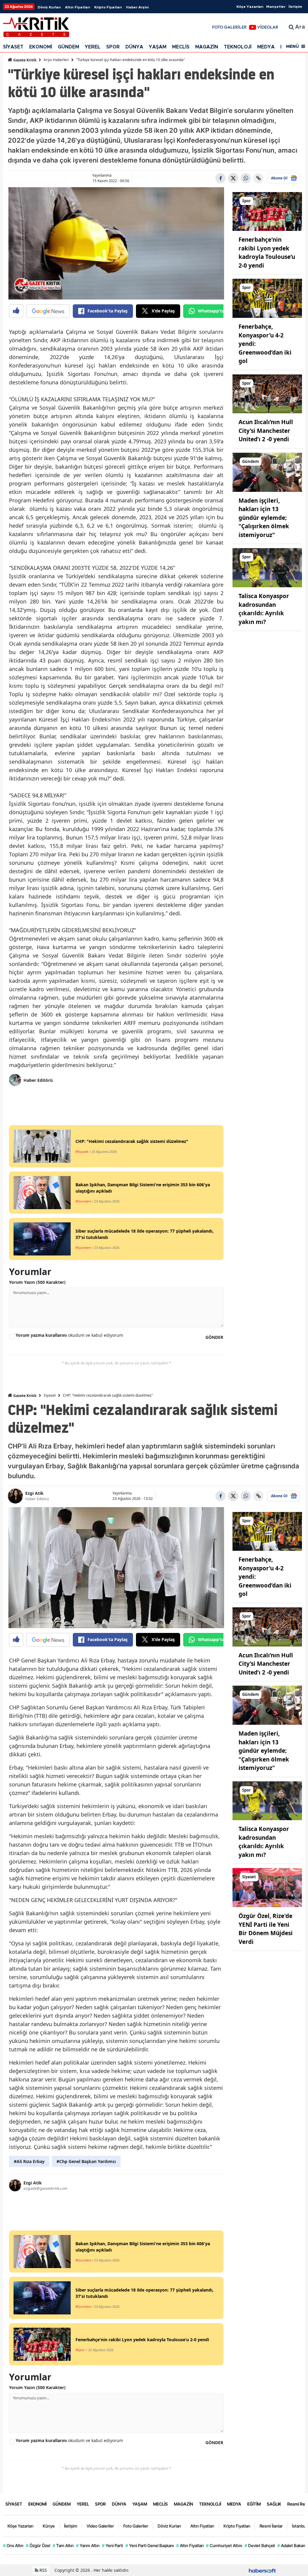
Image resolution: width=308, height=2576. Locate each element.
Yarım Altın (88, 2545)
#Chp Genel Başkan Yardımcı (86, 2161)
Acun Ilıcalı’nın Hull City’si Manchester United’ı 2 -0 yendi (266, 431)
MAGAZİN (207, 47)
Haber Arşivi (137, 7)
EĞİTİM (254, 2504)
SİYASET (13, 47)
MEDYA (266, 47)
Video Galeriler (100, 2526)
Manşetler (276, 7)
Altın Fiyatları (77, 7)
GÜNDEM (68, 47)
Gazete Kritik (24, 60)
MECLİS (181, 47)
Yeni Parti (112, 2545)
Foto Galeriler (136, 2526)
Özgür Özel (38, 2545)
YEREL (93, 47)
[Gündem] (267, 472)
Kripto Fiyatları (108, 7)
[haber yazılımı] (262, 2570)
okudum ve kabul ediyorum (69, 1335)
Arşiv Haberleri (56, 60)
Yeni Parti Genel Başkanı (150, 2545)
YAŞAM (158, 47)
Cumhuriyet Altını (224, 2545)
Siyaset (50, 1395)
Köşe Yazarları (250, 7)
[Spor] (267, 211)
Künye (49, 2526)
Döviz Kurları (49, 7)
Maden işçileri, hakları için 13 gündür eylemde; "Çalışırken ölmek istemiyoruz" (264, 518)
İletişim (295, 7)
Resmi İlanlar (271, 2526)
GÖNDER (214, 1337)
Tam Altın (63, 2545)
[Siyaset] (267, 1887)
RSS (43, 2570)
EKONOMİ (41, 47)
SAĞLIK (274, 2504)
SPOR (113, 47)
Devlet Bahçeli (260, 2545)
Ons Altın (13, 2545)
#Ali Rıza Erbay (29, 2161)
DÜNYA (134, 47)
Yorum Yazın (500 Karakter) (37, 1282)
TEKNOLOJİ (238, 47)
